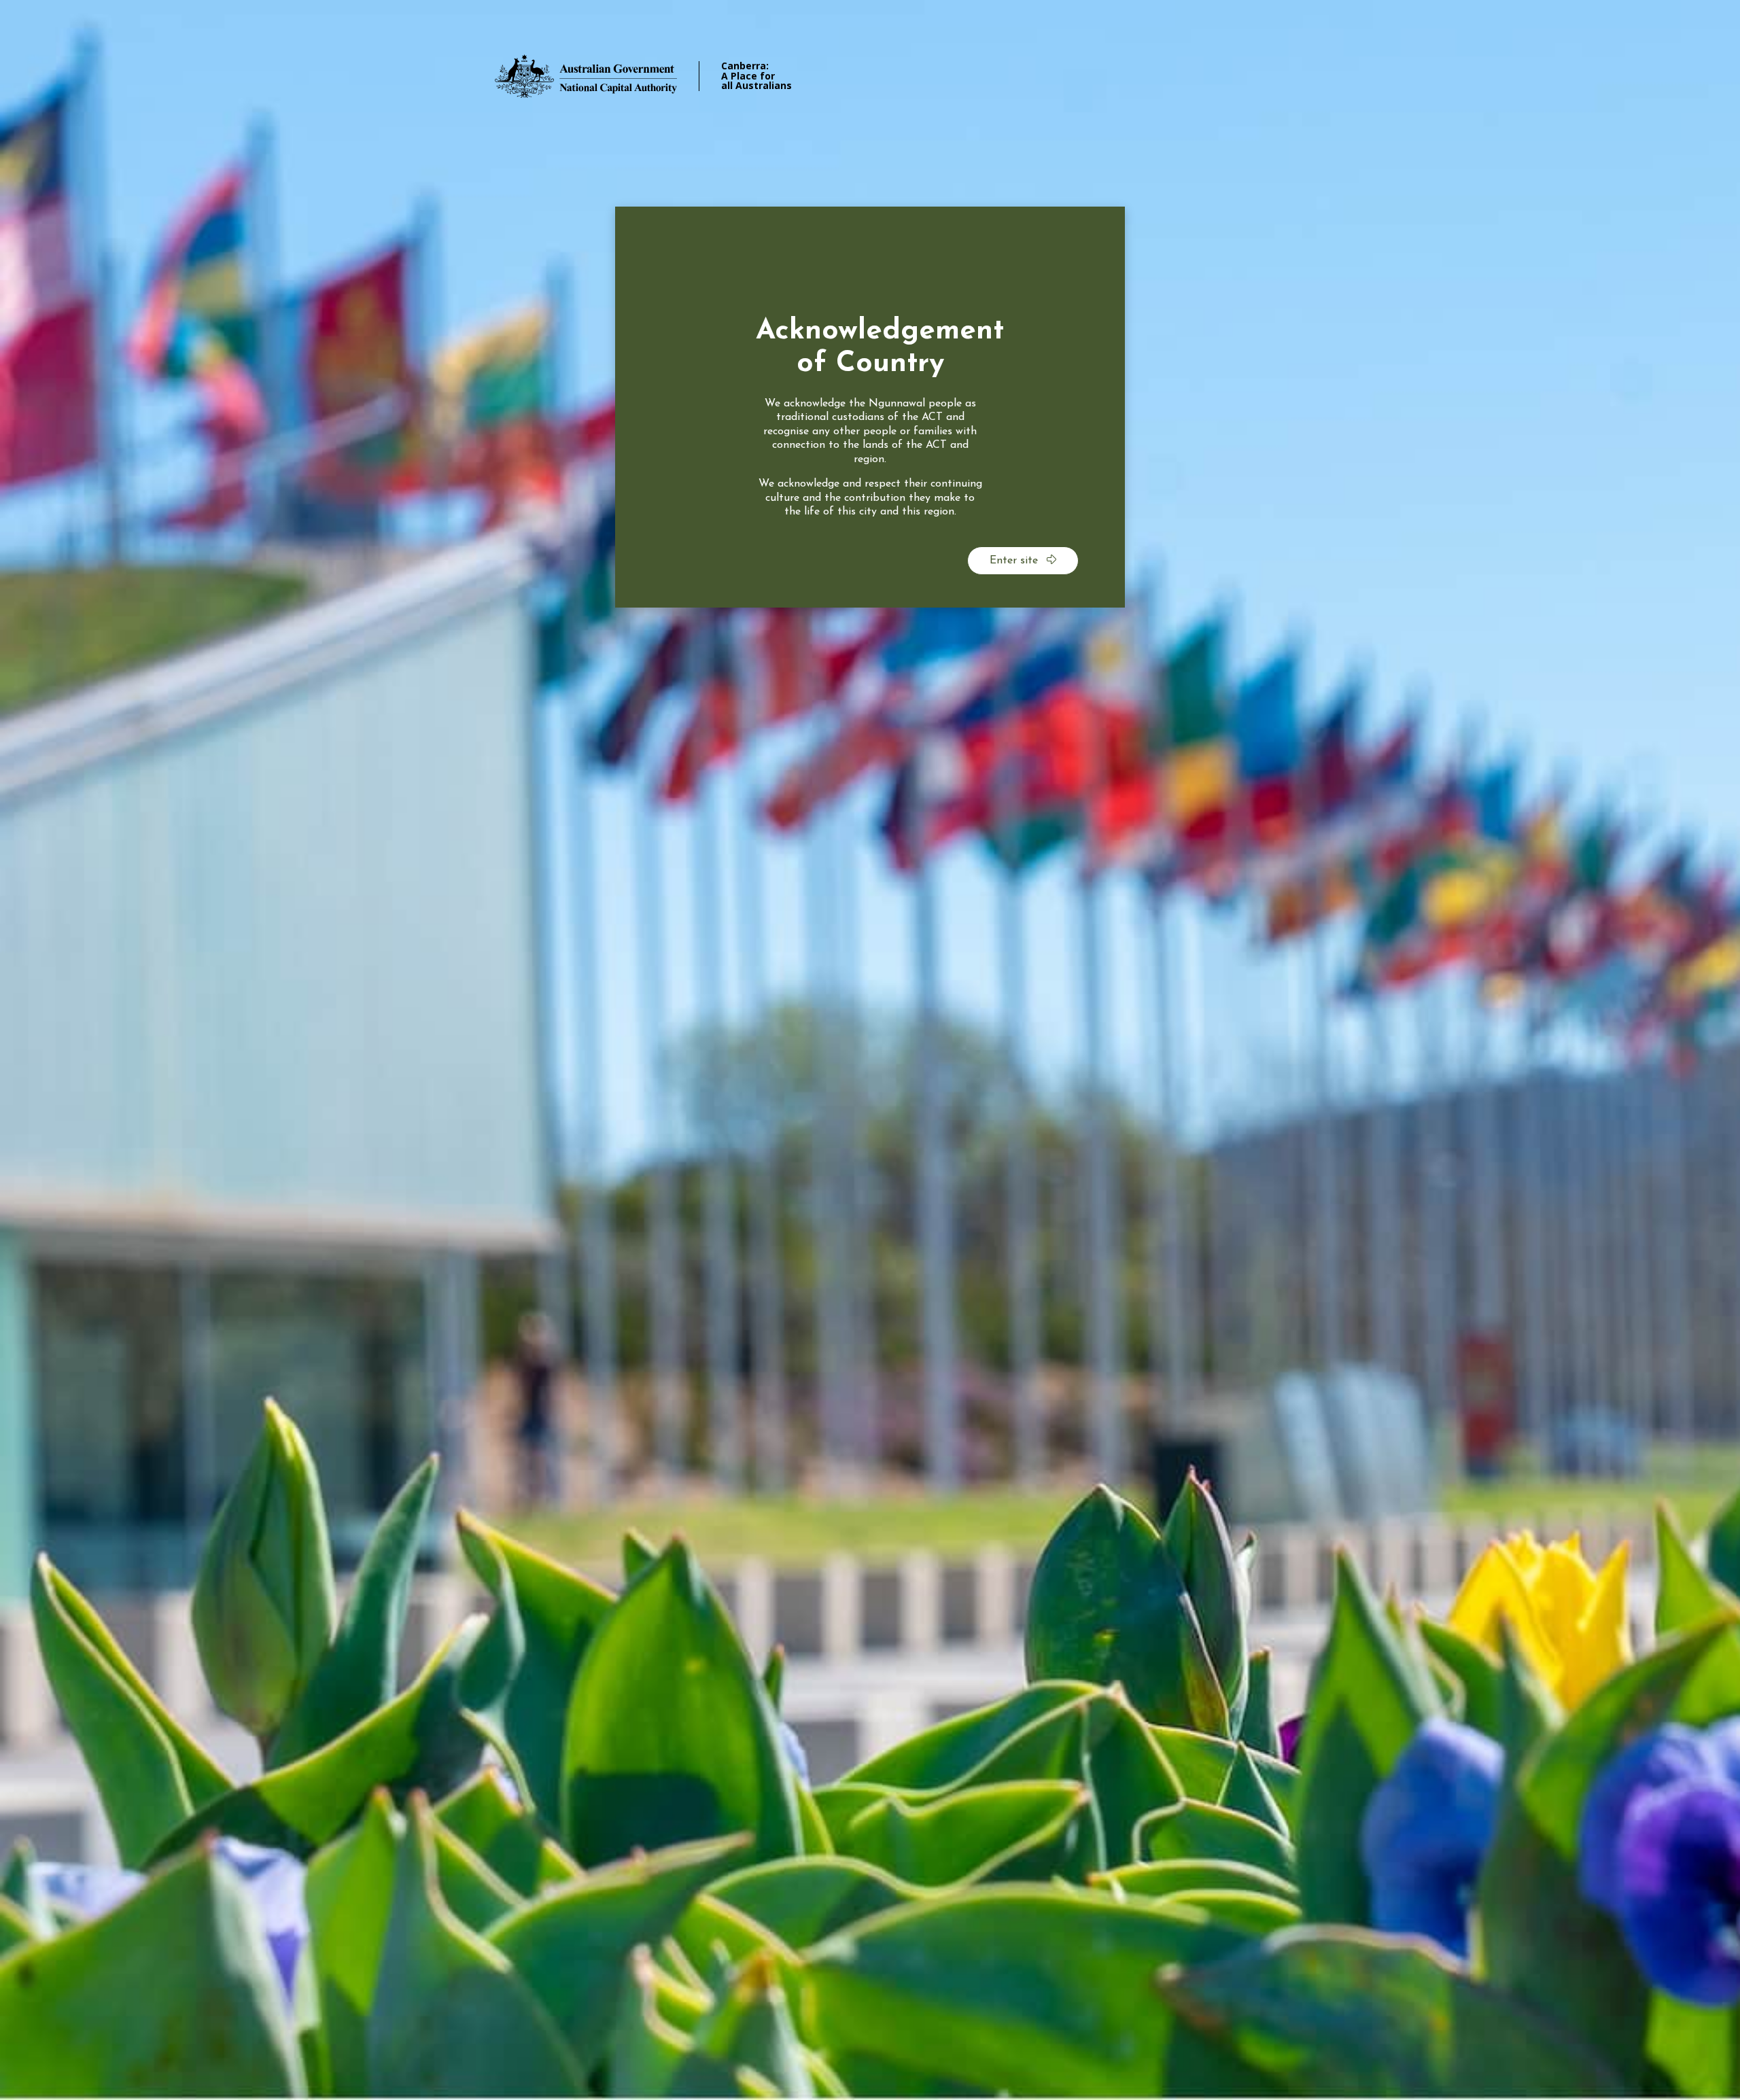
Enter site (1015, 561)
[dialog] (870, 407)
